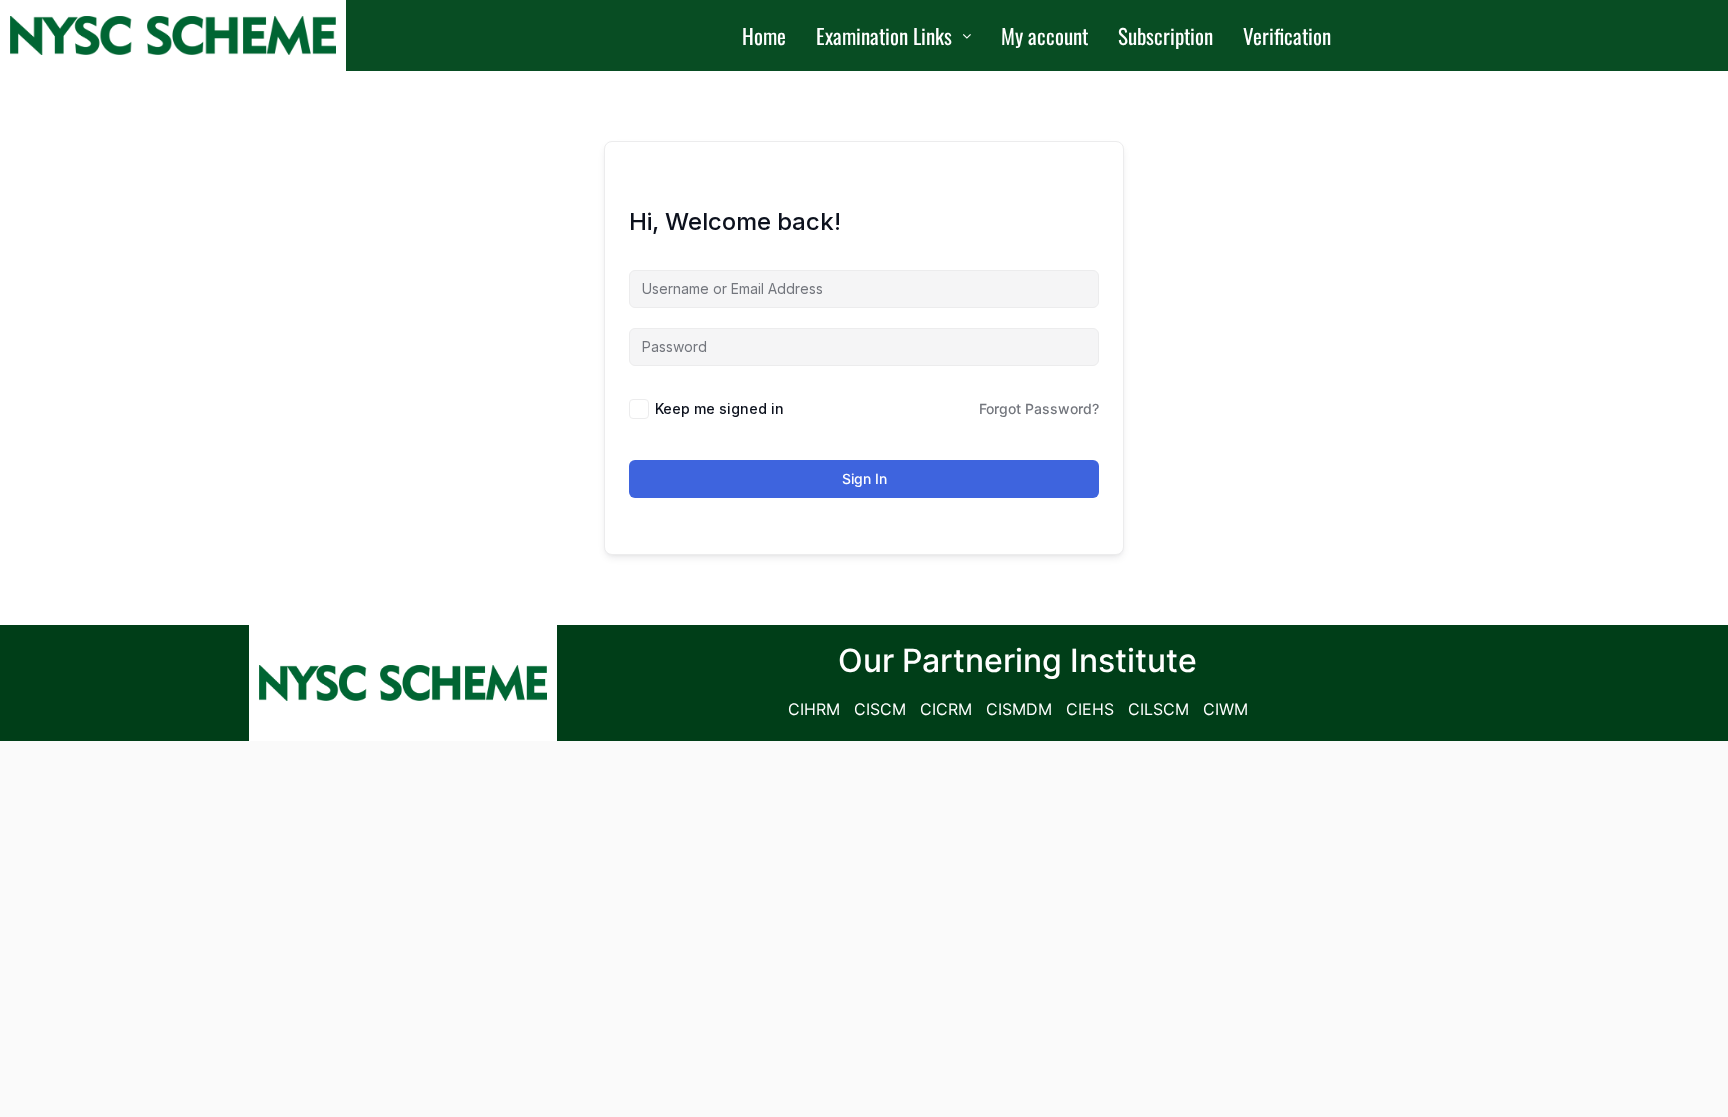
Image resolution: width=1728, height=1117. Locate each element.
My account (1044, 35)
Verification (1287, 35)
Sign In (864, 478)
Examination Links (884, 35)
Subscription (1165, 35)
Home (764, 35)
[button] (893, 35)
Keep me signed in (719, 408)
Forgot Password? (1039, 408)
